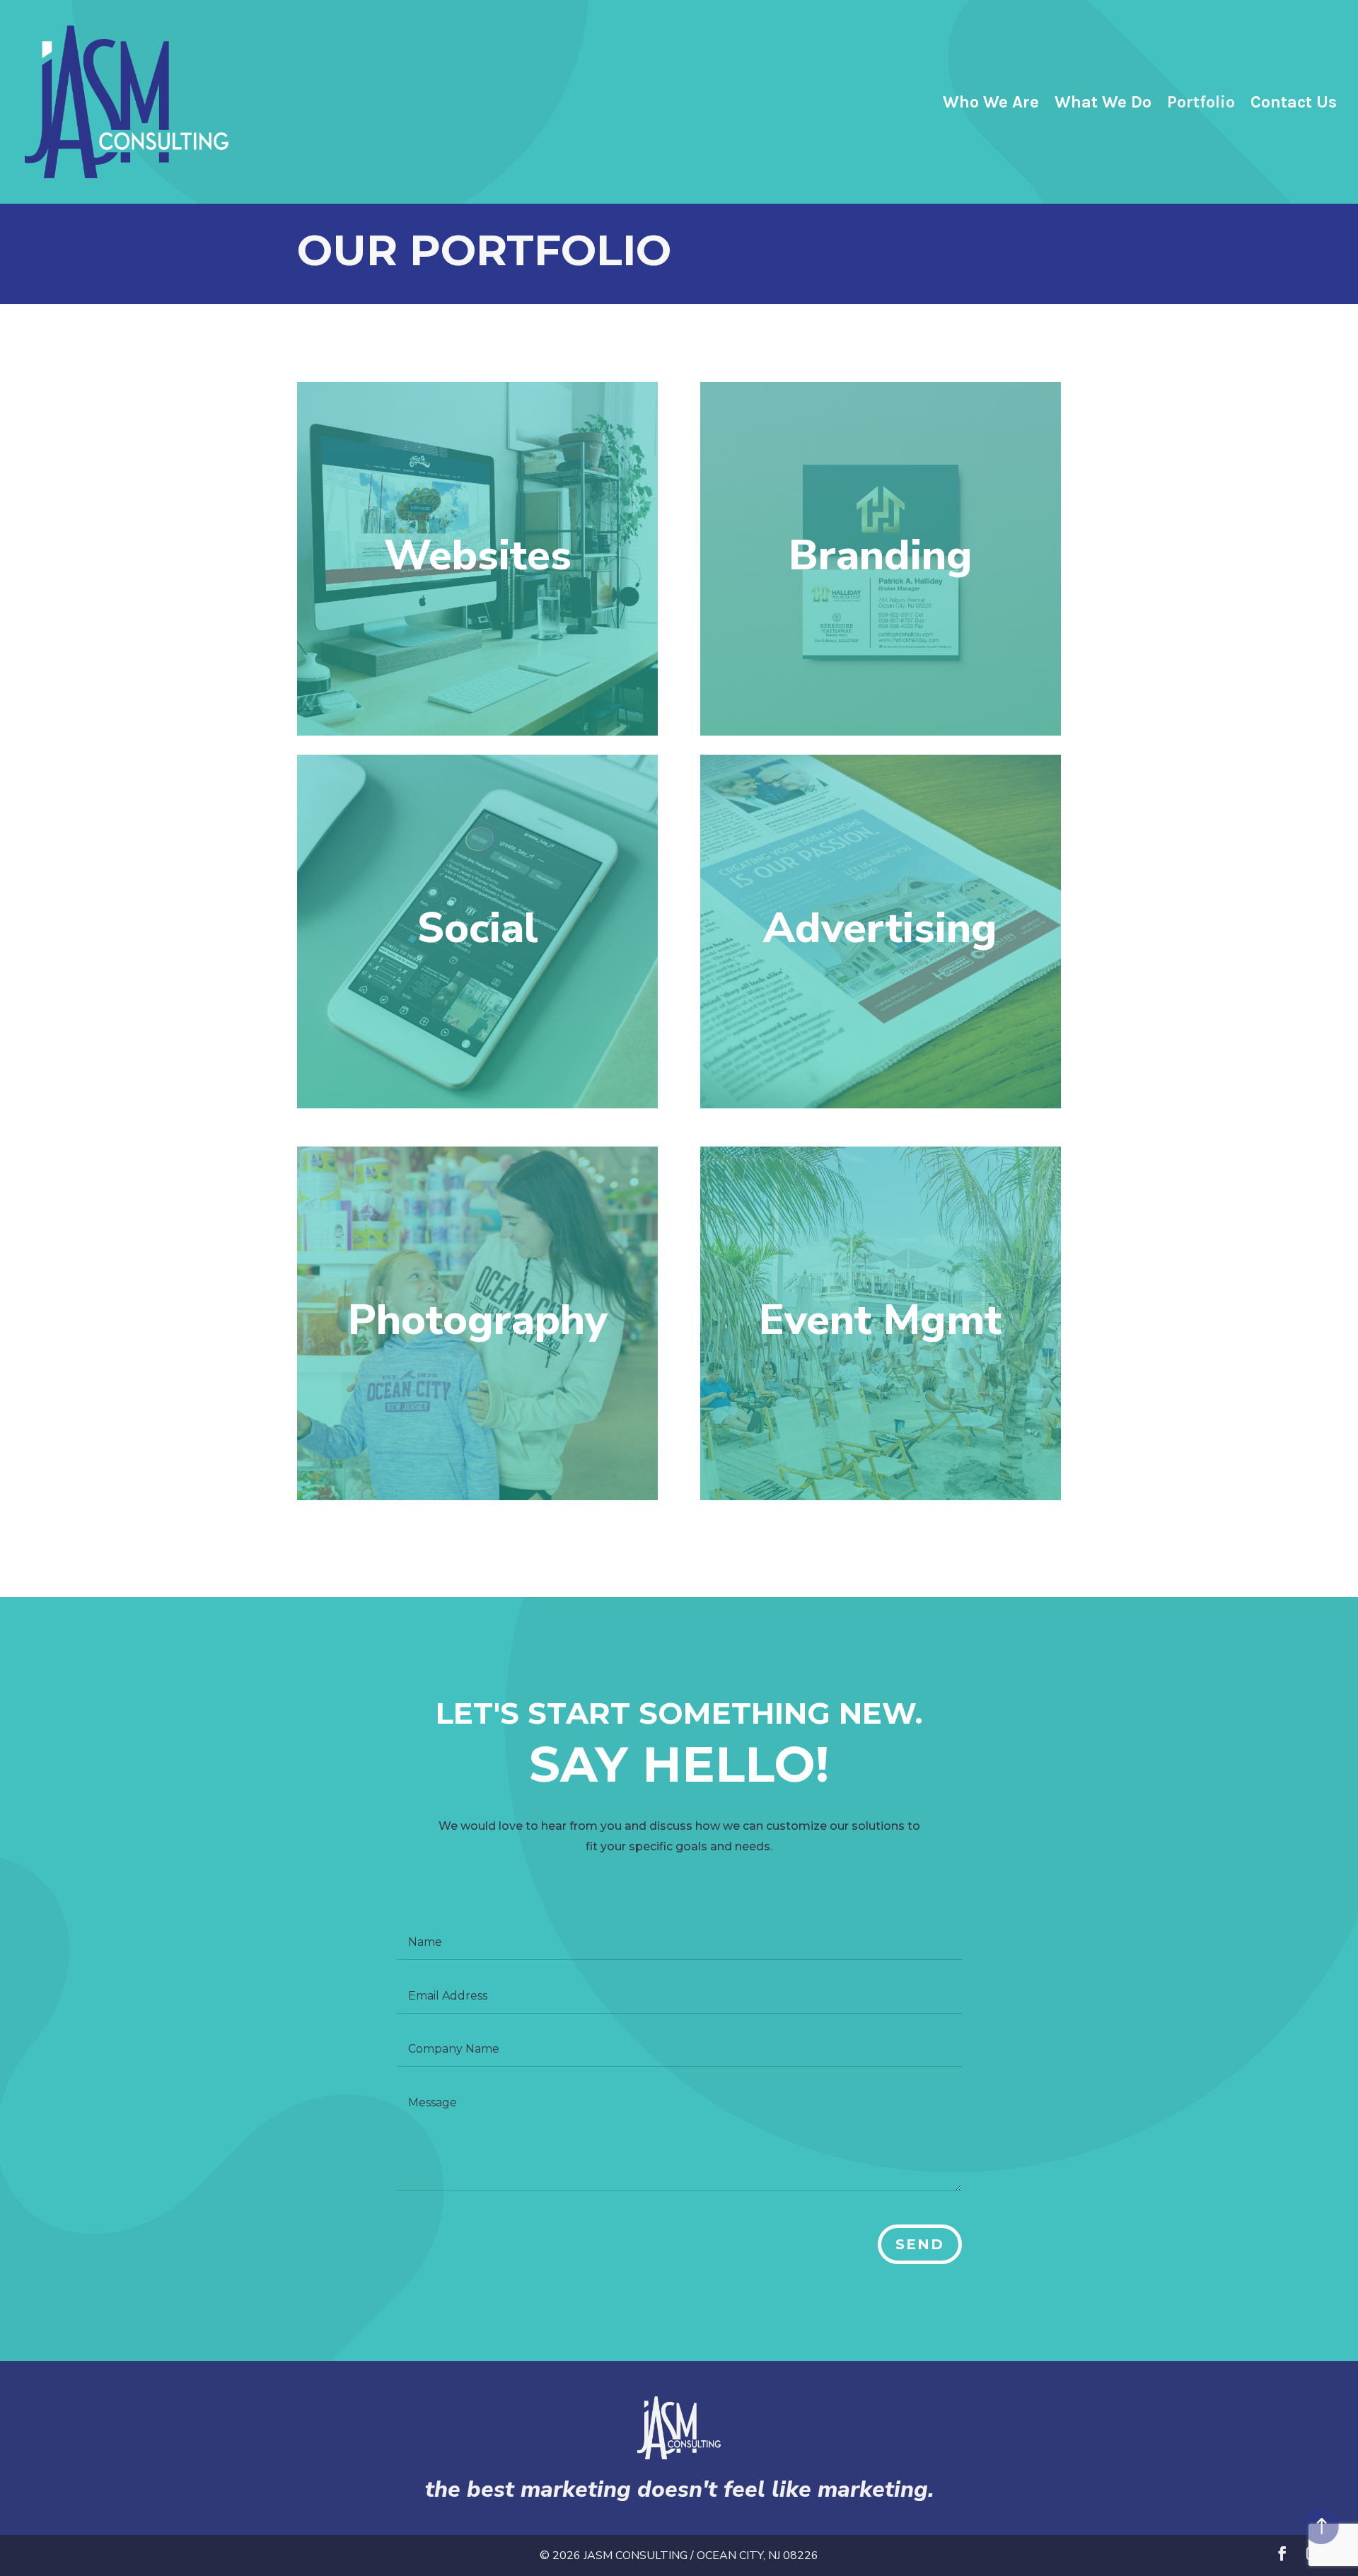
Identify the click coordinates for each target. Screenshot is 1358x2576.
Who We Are (991, 104)
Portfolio (1201, 104)
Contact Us (1294, 104)
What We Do (1103, 104)
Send (920, 2244)
